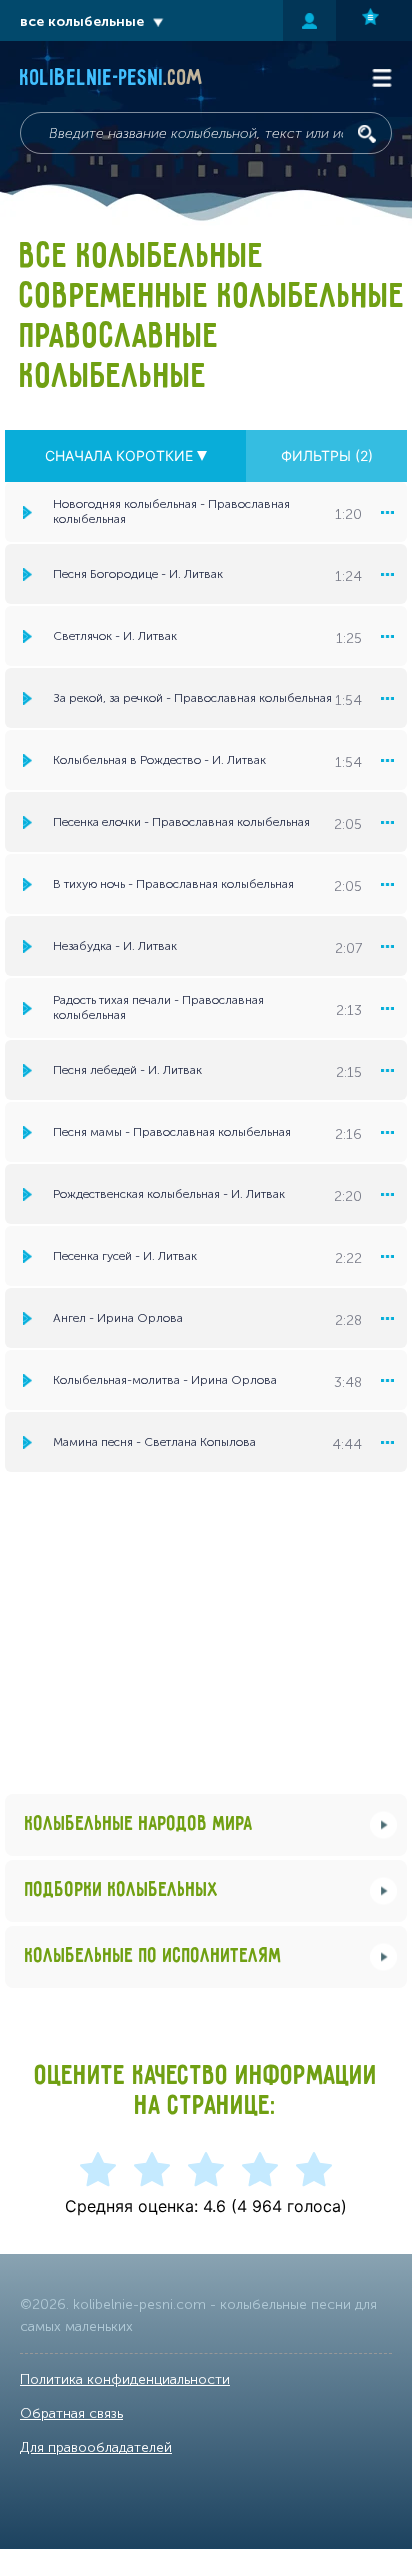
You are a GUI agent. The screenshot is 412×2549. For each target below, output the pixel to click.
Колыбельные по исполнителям (153, 1956)
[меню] (387, 512)
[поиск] (367, 134)
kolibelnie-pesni (111, 79)
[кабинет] (309, 20)
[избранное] (374, 20)
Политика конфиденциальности (125, 2379)
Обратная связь (71, 2413)
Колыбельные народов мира (139, 1824)
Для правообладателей (96, 2447)
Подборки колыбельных (122, 1890)
